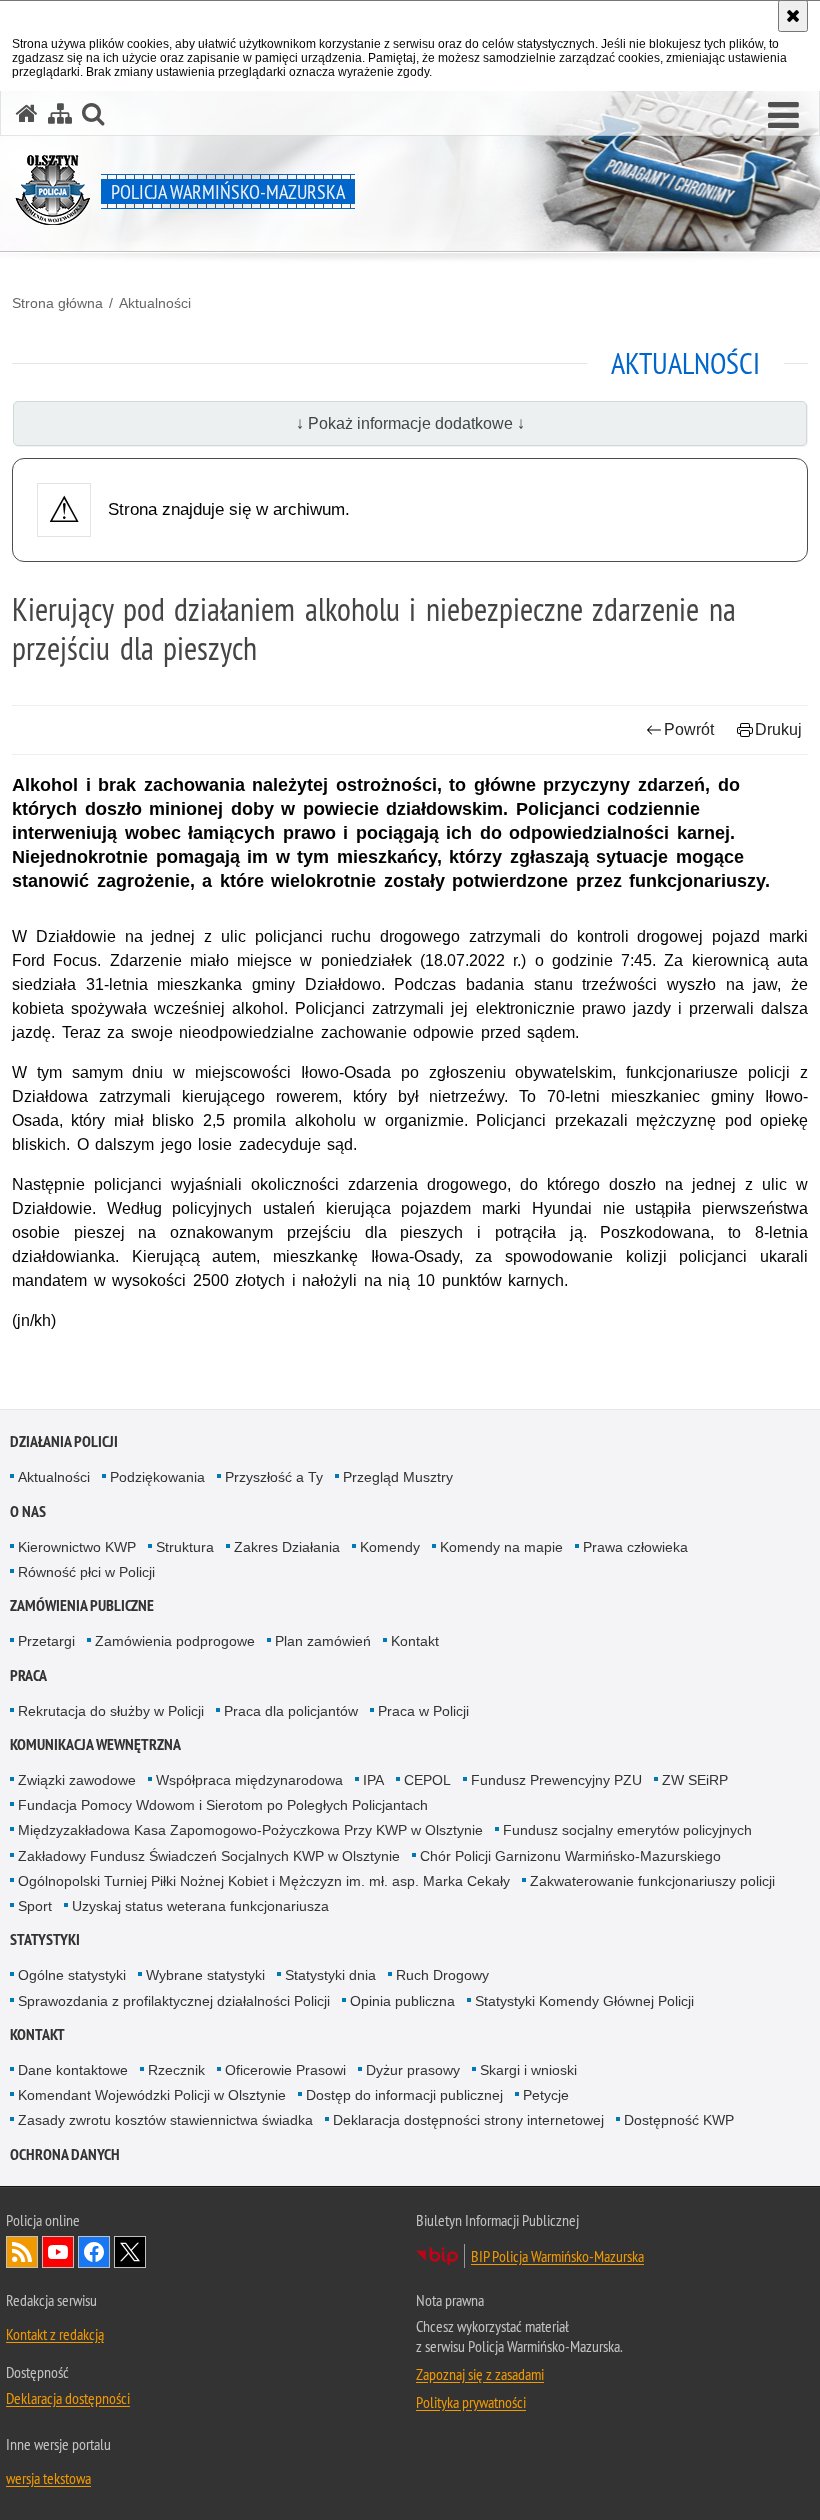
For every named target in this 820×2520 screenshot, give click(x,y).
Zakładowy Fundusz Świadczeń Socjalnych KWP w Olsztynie (209, 1856)
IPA (373, 1780)
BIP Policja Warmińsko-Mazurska (557, 2256)
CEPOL (427, 1780)
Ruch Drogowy (442, 1975)
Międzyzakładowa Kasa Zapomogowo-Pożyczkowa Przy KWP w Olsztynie (250, 1830)
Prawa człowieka (635, 1547)
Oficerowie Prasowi (285, 2070)
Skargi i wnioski (528, 2070)
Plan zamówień (323, 1641)
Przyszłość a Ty (274, 1477)
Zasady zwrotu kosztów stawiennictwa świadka (165, 2120)
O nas (28, 1511)
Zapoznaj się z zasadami (480, 2374)
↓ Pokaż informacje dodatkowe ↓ (410, 423)
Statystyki (45, 1939)
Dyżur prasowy (413, 2070)
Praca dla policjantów (291, 1711)
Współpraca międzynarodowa (249, 1780)
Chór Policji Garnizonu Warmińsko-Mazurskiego (570, 1856)
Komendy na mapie (501, 1547)
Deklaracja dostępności (68, 2398)
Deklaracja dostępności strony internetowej (468, 2120)
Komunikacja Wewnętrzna (95, 1744)
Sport (35, 1906)
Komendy (390, 1547)
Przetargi (46, 1641)
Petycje (546, 2095)
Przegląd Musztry (398, 1477)
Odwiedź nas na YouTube (58, 2252)
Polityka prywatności (471, 2402)
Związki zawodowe (77, 1780)
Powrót (689, 729)
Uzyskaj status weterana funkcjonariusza (200, 1906)
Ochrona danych (65, 2154)
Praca (28, 1675)
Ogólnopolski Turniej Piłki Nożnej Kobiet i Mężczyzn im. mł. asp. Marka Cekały (264, 1881)
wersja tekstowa (48, 2478)
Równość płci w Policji (86, 1572)
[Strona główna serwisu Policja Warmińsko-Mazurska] (27, 113)
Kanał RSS (22, 2252)
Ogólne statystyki (72, 1975)
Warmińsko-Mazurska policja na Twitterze (130, 2252)
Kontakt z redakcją (55, 2334)
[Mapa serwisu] (60, 113)
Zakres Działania (287, 1547)
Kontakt (415, 1641)
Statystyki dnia (330, 1975)
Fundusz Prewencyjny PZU (556, 1780)
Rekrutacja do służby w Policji (111, 1711)
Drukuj (778, 729)
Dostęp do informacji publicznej (404, 2095)
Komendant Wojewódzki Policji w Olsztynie (152, 2095)
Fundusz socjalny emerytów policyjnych (627, 1830)
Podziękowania (157, 1477)
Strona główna (57, 303)
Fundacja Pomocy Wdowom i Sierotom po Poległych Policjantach (223, 1805)
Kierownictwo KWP (77, 1547)
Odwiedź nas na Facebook (94, 2252)
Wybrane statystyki (205, 1975)
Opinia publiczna (402, 2001)
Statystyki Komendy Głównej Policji (584, 2001)
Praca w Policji (423, 1711)
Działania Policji (64, 1441)
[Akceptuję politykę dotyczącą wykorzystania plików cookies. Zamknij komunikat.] (793, 16)
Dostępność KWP (679, 2120)
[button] (783, 116)
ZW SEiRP (695, 1780)
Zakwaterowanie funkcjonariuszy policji (652, 1881)
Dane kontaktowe (73, 2070)
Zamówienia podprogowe (175, 1641)
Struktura (185, 1547)
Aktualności (155, 303)
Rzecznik (176, 2070)
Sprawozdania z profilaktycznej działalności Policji (174, 2001)
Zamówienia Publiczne (82, 1605)
